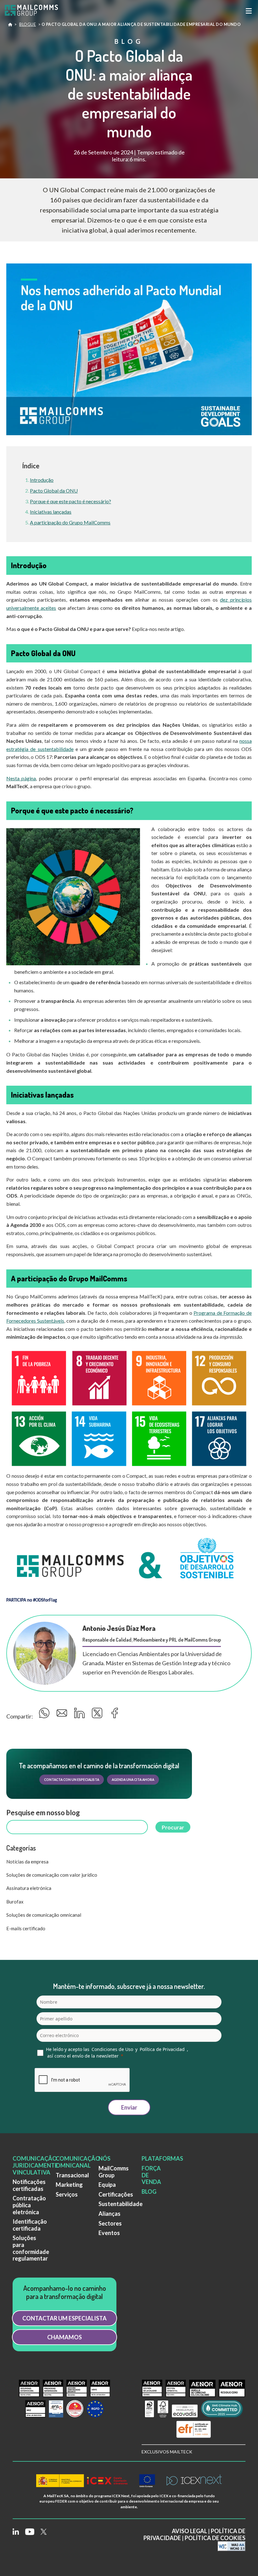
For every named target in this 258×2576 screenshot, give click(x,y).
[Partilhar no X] (98, 1715)
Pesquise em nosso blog (43, 1813)
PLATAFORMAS (162, 2158)
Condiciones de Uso (112, 2049)
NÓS (104, 2158)
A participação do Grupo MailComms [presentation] (70, 522)
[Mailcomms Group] (36, 11)
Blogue (28, 24)
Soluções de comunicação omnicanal (44, 1915)
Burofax (15, 1902)
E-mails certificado (26, 1928)
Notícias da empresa (27, 1862)
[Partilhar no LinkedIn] (80, 1715)
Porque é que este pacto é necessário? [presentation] (70, 501)
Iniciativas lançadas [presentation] (51, 512)
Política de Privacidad (162, 2049)
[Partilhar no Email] (63, 1715)
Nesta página (21, 778)
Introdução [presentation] (42, 480)
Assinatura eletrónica (29, 1888)
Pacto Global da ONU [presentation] (54, 491)
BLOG (149, 2192)
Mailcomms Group (10, 26)
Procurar (173, 1827)
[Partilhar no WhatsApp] (45, 1715)
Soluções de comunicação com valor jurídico (52, 1875)
